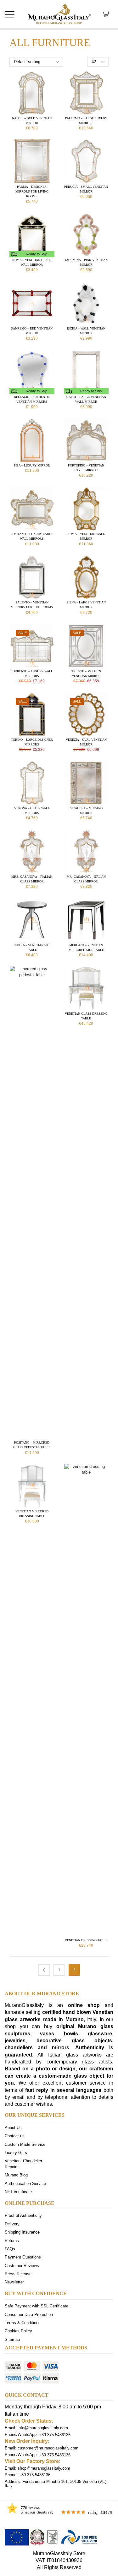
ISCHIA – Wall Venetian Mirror (86, 331)
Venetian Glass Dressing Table (86, 1016)
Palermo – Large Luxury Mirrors (86, 121)
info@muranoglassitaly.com (43, 2428)
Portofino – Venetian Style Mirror (86, 468)
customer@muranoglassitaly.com (48, 2448)
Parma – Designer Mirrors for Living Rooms (32, 191)
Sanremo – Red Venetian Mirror (32, 331)
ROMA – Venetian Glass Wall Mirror (32, 262)
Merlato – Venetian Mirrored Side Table (86, 947)
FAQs (10, 2249)
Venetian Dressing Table (86, 1940)
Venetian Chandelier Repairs (23, 2164)
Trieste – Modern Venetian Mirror (86, 674)
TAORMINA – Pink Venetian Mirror (86, 262)
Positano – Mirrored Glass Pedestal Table (32, 1445)
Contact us (15, 2136)
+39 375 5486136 (55, 2434)
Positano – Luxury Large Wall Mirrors (32, 536)
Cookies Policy (18, 2331)
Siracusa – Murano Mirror (86, 810)
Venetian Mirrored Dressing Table (32, 1514)
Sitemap (12, 2339)
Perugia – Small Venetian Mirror (86, 189)
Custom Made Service (25, 2144)
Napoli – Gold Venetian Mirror (32, 121)
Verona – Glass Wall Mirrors (32, 810)
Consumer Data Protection (29, 2314)
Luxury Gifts (16, 2153)
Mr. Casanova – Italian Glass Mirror (86, 879)
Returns (12, 2240)
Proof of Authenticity (23, 2215)
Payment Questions (23, 2257)
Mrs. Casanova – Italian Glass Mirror (32, 879)
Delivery (12, 2224)
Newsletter (14, 2282)
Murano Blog (16, 2175)
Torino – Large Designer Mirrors (32, 742)
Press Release (18, 2274)
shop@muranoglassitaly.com (44, 2468)
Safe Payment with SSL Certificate (37, 2306)
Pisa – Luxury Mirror (32, 465)
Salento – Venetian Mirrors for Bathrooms (32, 605)
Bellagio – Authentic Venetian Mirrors (32, 399)
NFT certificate (18, 2191)
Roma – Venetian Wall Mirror (86, 536)
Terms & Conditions (23, 2322)
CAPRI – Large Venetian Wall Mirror (86, 399)
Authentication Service (25, 2183)
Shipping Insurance (22, 2232)
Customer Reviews (22, 2265)
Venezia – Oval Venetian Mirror (86, 742)
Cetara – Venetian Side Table (32, 947)
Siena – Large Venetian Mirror (86, 605)
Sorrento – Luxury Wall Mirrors (32, 674)
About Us (13, 2128)
